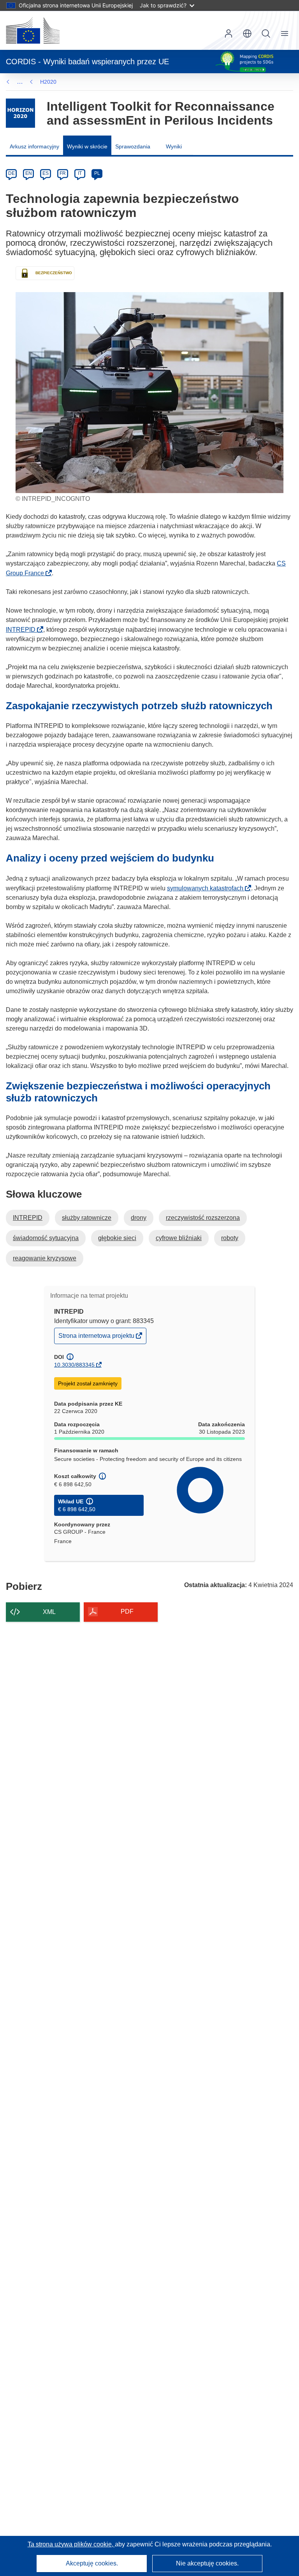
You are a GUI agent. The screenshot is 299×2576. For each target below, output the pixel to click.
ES (46, 173)
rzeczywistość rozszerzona (203, 1218)
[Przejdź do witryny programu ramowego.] (20, 113)
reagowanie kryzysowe (45, 1258)
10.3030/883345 (74, 1365)
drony (139, 1218)
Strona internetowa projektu (97, 1338)
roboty (230, 1238)
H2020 (48, 82)
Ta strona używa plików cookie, (71, 2544)
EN (29, 173)
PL (97, 173)
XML (49, 1612)
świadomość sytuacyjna (46, 1238)
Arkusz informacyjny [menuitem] (34, 146)
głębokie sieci (117, 1238)
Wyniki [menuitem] (174, 146)
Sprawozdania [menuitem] (133, 146)
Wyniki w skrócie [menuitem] (87, 146)
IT (80, 173)
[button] (247, 33)
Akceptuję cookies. (92, 2563)
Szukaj (266, 33)
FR (63, 173)
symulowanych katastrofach (208, 888)
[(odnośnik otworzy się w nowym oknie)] (33, 30)
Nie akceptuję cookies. (207, 2563)
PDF (127, 1611)
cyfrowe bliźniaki (179, 1238)
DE (11, 173)
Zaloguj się (229, 33)
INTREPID (23, 630)
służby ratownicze (87, 1218)
